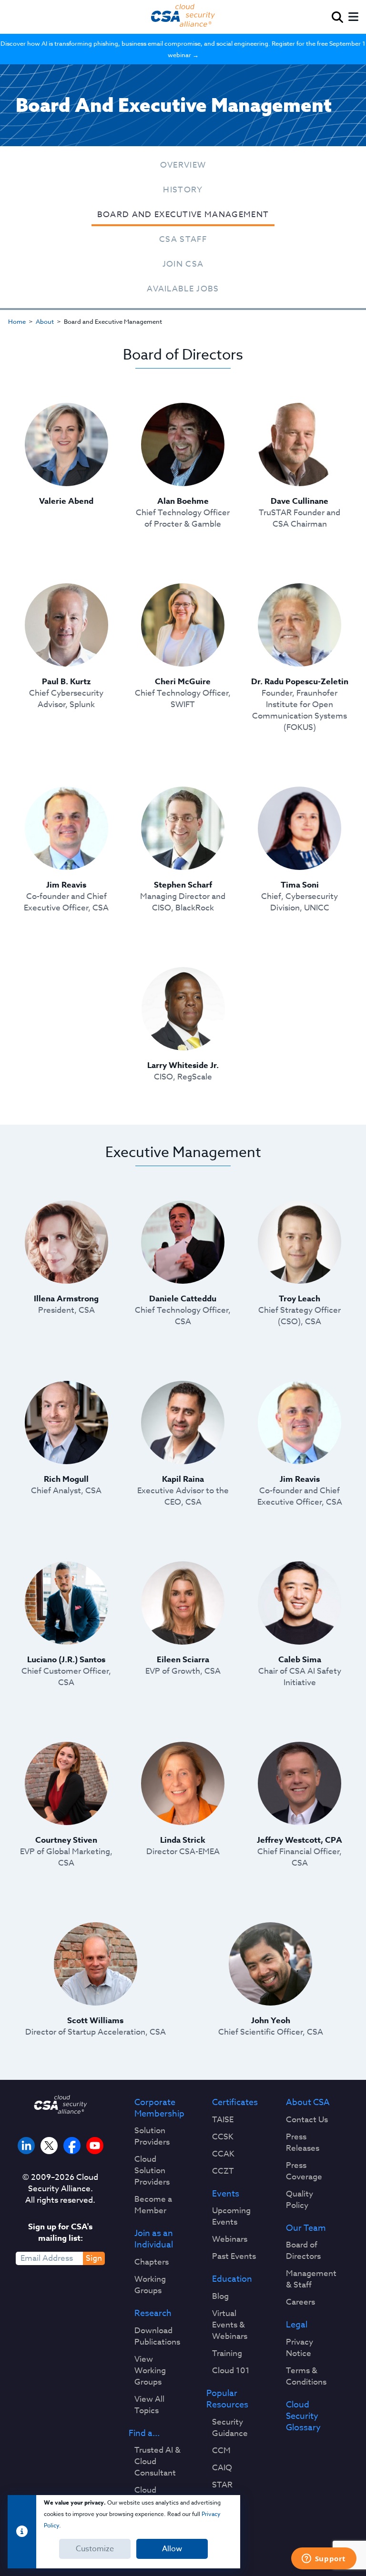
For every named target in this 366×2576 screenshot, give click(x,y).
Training (227, 2354)
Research (153, 2314)
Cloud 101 (231, 2371)
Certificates (235, 2103)
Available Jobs (183, 289)
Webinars (230, 2239)
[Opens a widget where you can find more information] (324, 2559)
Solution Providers (152, 2137)
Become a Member (153, 2205)
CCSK (223, 2137)
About (45, 321)
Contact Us (307, 2120)
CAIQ (222, 2468)
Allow (172, 2549)
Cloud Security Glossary (303, 2416)
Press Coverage (304, 2171)
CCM (221, 2451)
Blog (220, 2296)
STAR (222, 2485)
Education (232, 2279)
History (183, 190)
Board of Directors (303, 2251)
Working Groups (150, 2285)
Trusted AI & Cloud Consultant (158, 2462)
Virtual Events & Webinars (230, 2325)
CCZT (223, 2171)
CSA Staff (183, 239)
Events (226, 2194)
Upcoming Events (231, 2217)
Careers (300, 2302)
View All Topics (149, 2405)
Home (17, 321)
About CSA (308, 2103)
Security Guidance (230, 2428)
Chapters (152, 2262)
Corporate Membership (159, 2108)
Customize (95, 2549)
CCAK (223, 2154)
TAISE (223, 2120)
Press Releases (303, 2143)
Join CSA (183, 264)
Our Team (306, 2228)
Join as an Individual (154, 2239)
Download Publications (157, 2336)
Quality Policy (300, 2200)
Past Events (234, 2256)
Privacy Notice (300, 2348)
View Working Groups (150, 2371)
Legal (297, 2325)
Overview (183, 165)
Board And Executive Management (183, 215)
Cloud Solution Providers (152, 2171)
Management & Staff (311, 2279)
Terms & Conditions (306, 2376)
